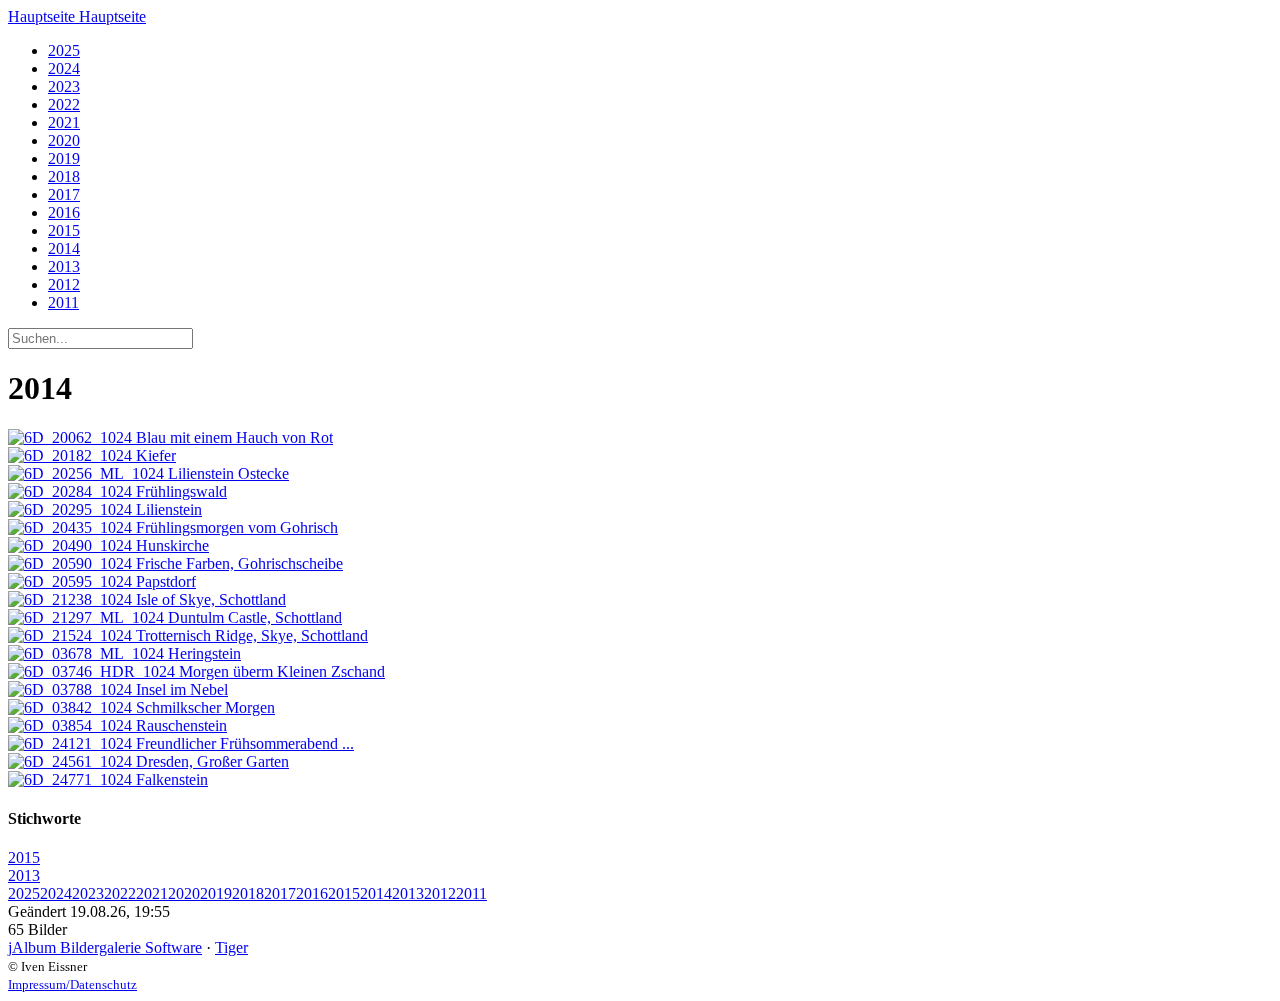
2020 (64, 140)
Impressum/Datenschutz (72, 985)
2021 (64, 122)
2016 (64, 212)
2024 (64, 68)
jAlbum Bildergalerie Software (105, 947)
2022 (64, 104)
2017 (64, 194)
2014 (64, 248)
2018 (64, 176)
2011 (63, 302)
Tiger (231, 947)
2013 (64, 266)
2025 (64, 50)
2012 (64, 284)
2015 (64, 230)
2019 (64, 158)
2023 (64, 86)
